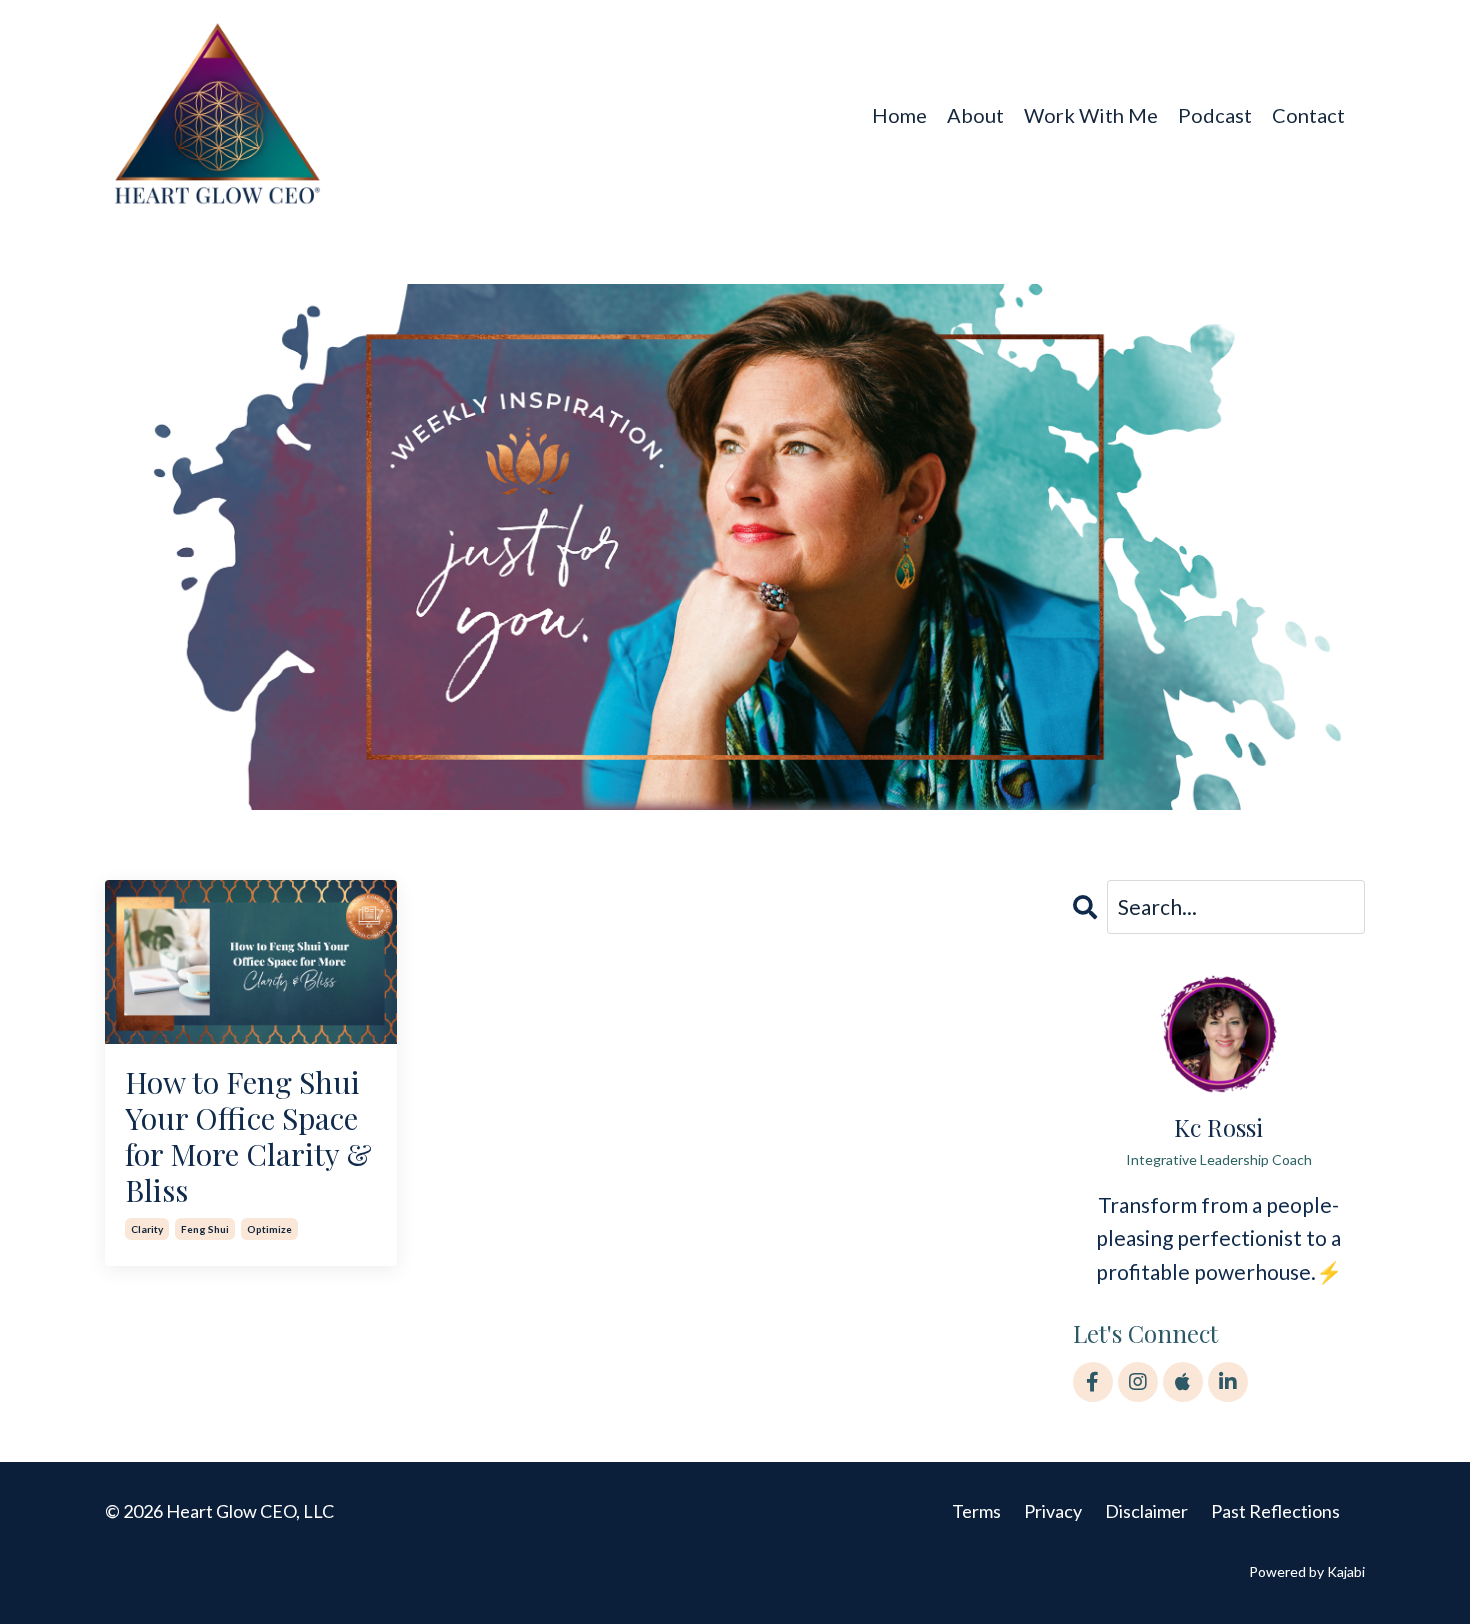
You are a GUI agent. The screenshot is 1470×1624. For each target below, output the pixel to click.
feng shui (205, 1229)
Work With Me (1091, 115)
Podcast (1215, 115)
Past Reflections (1275, 1511)
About (975, 115)
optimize (269, 1229)
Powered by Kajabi (1307, 1571)
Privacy (1053, 1511)
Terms (976, 1511)
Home (899, 115)
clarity (147, 1229)
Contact (1308, 115)
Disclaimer (1146, 1511)
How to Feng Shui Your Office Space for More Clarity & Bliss (248, 1136)
